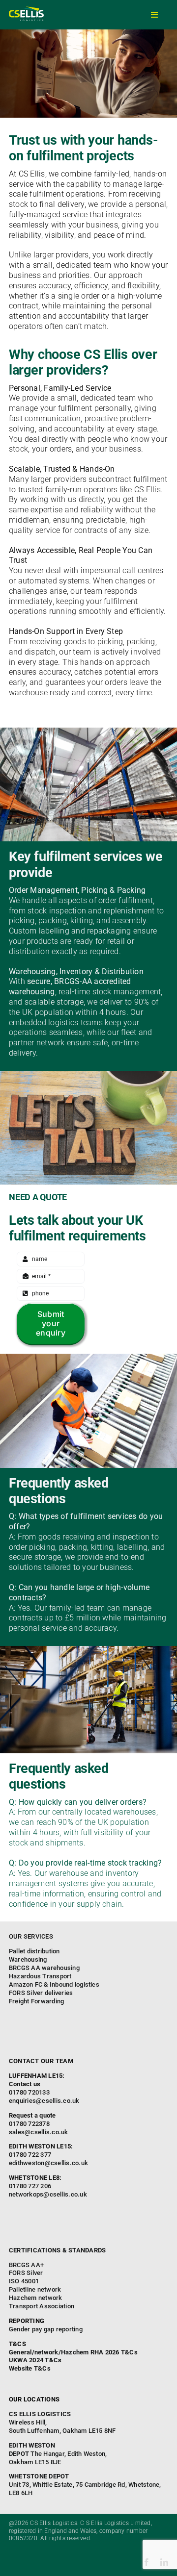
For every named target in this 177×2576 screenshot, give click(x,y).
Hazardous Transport (40, 1976)
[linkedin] (164, 2562)
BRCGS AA (25, 2265)
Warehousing (28, 1959)
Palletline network (35, 2289)
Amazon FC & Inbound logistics (54, 1984)
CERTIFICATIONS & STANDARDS (57, 2250)
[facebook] (147, 2562)
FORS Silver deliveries (41, 1993)
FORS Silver (26, 2273)
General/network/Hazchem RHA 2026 (64, 2352)
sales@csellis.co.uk (39, 2132)
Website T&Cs (30, 2368)
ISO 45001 (24, 2281)
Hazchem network (36, 2298)
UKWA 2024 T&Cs (35, 2360)
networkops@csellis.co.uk (48, 2194)
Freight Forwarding (36, 2001)
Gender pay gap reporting (46, 2329)
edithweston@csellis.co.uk (48, 2163)
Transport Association (42, 2306)
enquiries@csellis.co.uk (44, 2101)
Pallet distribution (34, 1951)
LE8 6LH (85, 2485)
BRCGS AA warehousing (44, 1968)
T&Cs (129, 2352)
